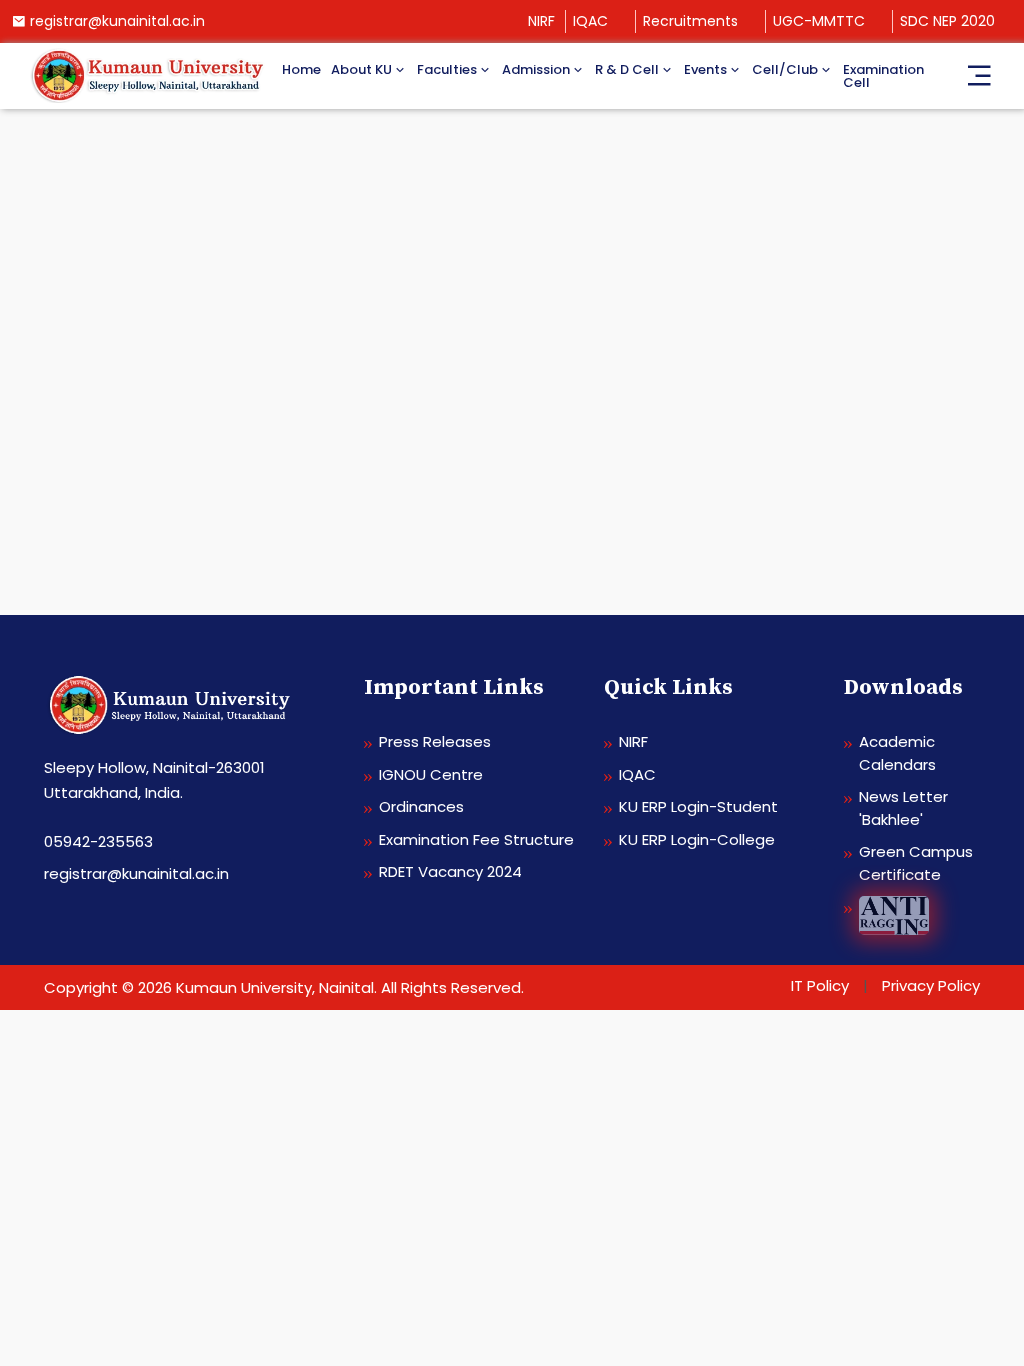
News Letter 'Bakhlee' (903, 808)
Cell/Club (785, 69)
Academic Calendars (897, 753)
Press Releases (435, 741)
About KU (361, 69)
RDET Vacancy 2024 (450, 871)
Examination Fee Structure (476, 839)
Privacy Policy (931, 985)
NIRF (541, 21)
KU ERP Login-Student (698, 806)
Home (301, 69)
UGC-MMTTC (819, 21)
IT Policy (820, 985)
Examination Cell (883, 76)
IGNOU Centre (431, 774)
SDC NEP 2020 (947, 21)
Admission (536, 69)
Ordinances (421, 806)
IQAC (590, 21)
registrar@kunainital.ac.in (117, 21)
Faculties (447, 69)
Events (705, 69)
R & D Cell (627, 69)
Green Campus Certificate (916, 863)
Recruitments (690, 21)
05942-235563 (98, 841)
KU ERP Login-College (697, 839)
